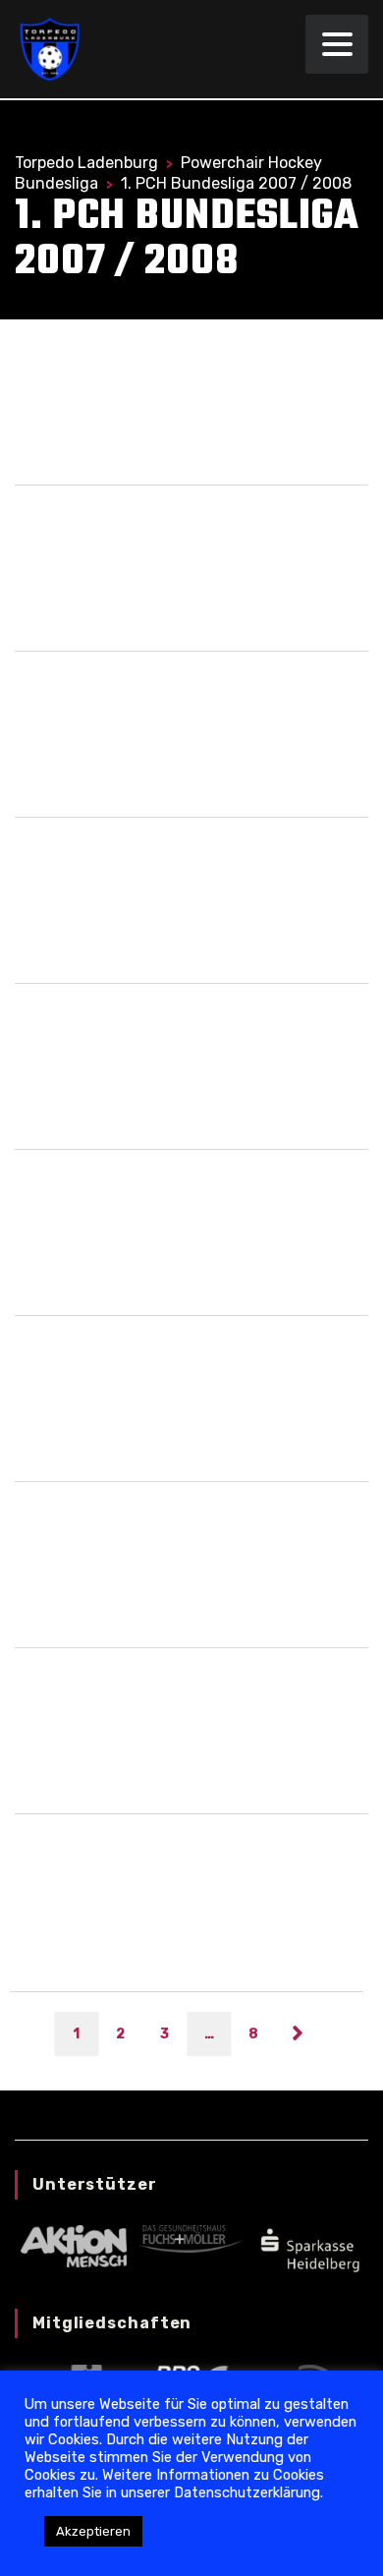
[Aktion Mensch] (73, 2245)
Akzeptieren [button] (93, 2531)
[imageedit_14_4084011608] (309, 2248)
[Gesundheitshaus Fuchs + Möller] (191, 2238)
